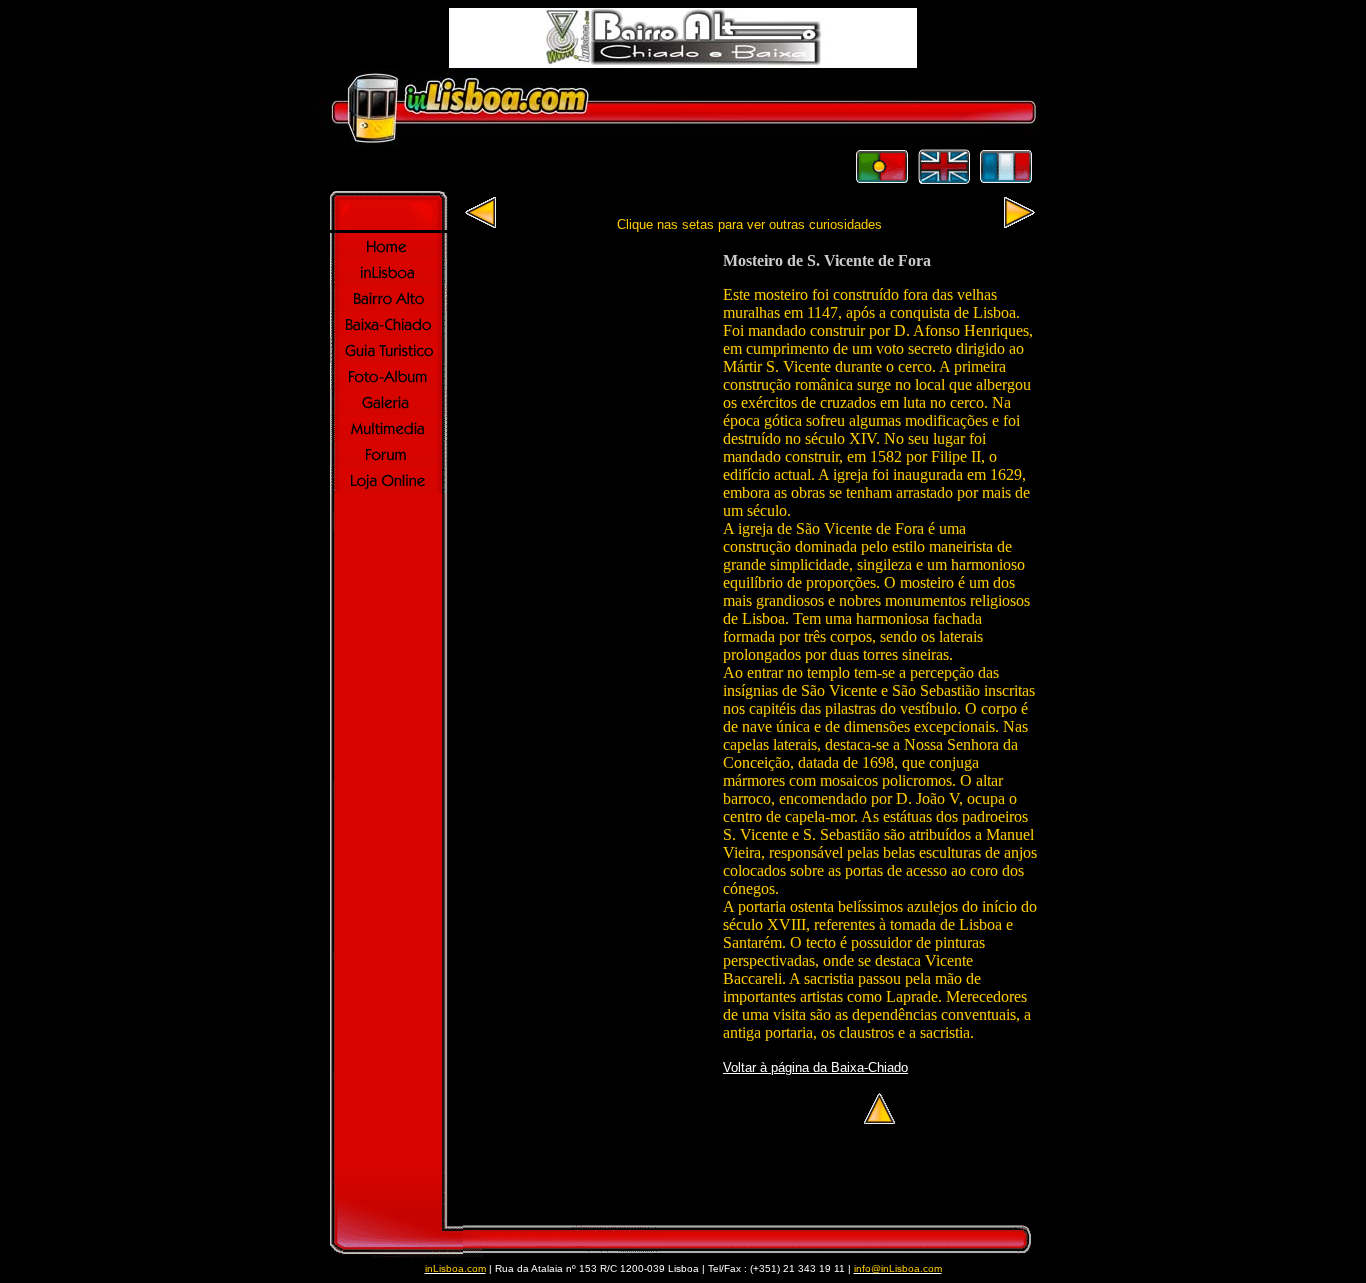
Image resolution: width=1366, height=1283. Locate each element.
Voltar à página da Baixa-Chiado (815, 1067)
